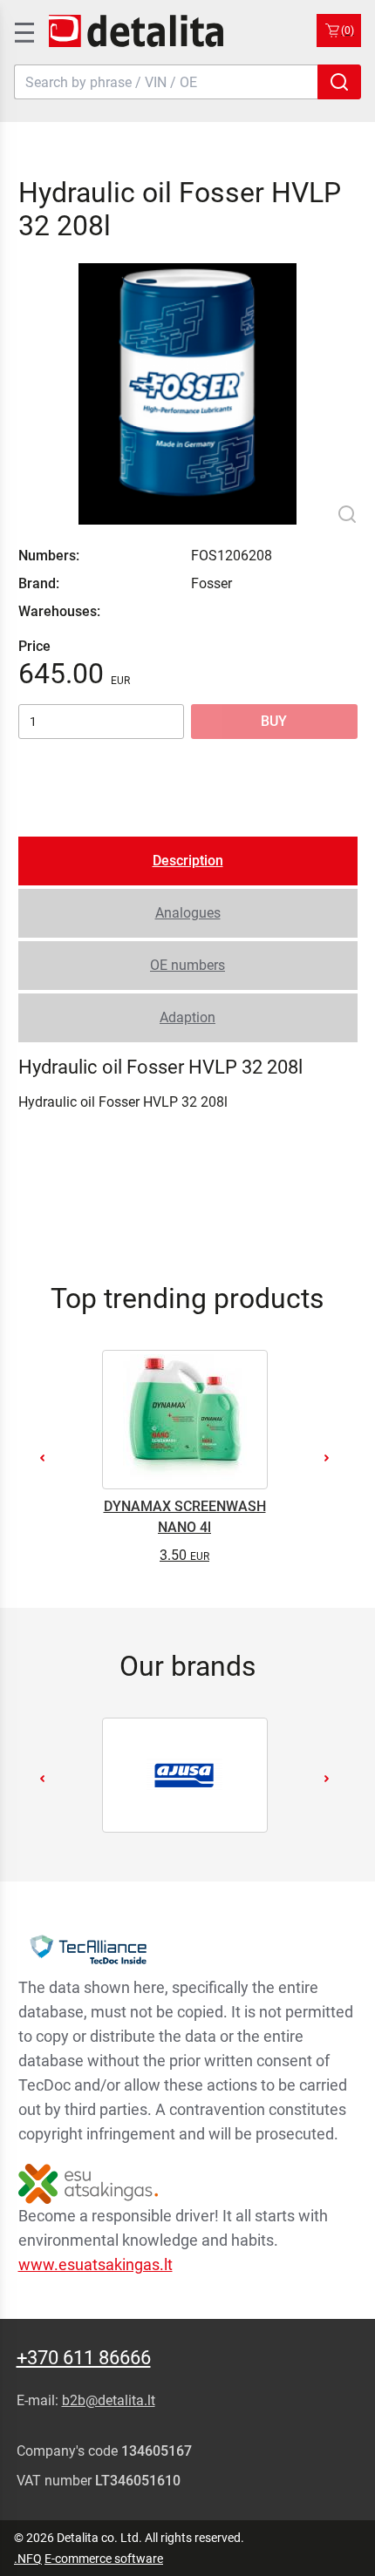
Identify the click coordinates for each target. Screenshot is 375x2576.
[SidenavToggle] (23, 31)
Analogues (188, 913)
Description (188, 861)
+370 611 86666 (84, 2358)
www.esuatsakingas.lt (95, 2264)
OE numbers (187, 965)
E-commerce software (104, 2559)
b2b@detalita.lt (109, 2400)
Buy (274, 721)
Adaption (187, 1017)
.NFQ (28, 2559)
